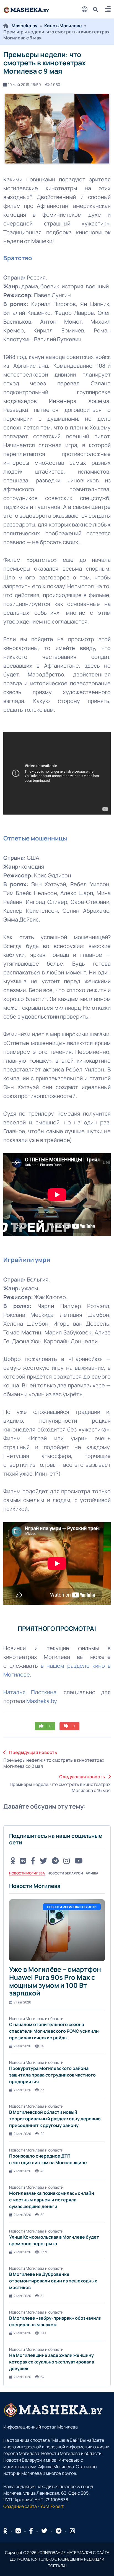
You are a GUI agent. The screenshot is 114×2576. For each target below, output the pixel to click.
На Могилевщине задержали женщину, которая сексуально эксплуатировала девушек (52, 2362)
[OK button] (13, 1861)
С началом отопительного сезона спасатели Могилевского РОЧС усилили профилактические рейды (54, 2031)
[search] (98, 9)
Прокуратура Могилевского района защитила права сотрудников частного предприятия (52, 2075)
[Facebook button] (31, 2531)
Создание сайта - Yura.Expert (33, 2506)
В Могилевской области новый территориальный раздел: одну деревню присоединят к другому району (55, 2119)
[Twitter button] (43, 1861)
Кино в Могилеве (63, 26)
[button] (108, 10)
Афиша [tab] (92, 1873)
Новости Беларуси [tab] (65, 1873)
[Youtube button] (78, 1861)
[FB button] (33, 1861)
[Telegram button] (55, 1861)
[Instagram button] (67, 1861)
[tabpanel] (57, 2131)
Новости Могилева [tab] (27, 1873)
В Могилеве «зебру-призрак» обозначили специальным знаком (55, 2321)
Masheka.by (24, 26)
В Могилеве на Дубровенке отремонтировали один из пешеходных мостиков (53, 2281)
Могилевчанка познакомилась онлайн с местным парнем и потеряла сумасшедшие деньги (52, 2200)
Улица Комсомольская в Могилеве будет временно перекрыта (54, 2240)
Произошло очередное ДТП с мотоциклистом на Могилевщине (48, 2159)
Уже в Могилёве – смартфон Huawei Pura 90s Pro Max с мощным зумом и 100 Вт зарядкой (55, 1981)
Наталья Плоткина (30, 1692)
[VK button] (23, 1861)
